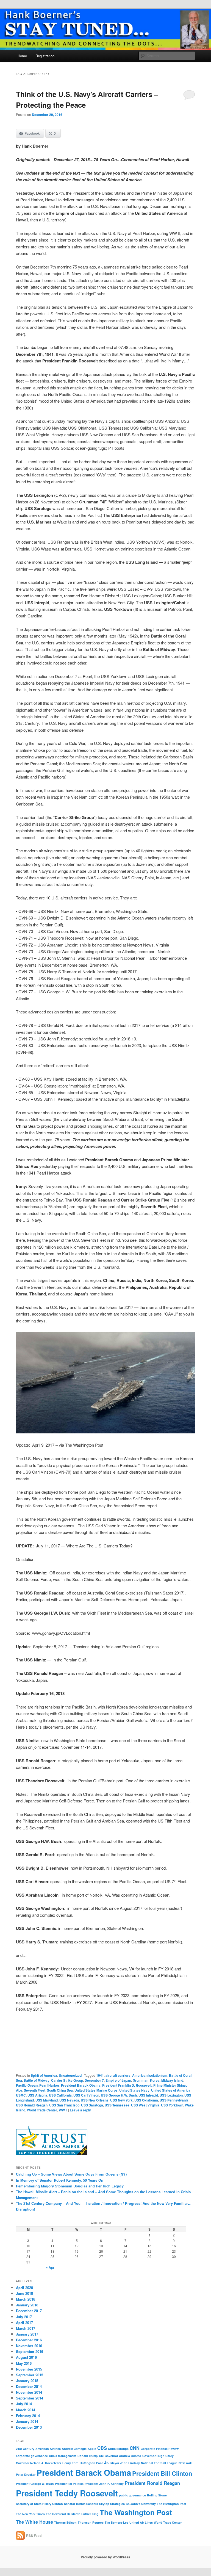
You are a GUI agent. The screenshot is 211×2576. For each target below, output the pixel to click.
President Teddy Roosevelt (67, 2493)
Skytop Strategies (112, 2504)
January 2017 (27, 2334)
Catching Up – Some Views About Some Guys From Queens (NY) (71, 2174)
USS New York (121, 2100)
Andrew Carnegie (74, 2449)
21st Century (25, 2449)
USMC (21, 2095)
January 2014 (27, 2421)
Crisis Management (63, 2456)
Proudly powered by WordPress (105, 2557)
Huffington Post (91, 2463)
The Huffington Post (172, 2504)
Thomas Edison (65, 2522)
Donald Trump (88, 2456)
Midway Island (172, 2080)
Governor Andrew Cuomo (123, 2456)
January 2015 (27, 2381)
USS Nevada (69, 2100)
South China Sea (60, 2090)
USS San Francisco (64, 2105)
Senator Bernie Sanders (81, 2504)
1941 (100, 2075)
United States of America (171, 2090)
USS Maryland (47, 2100)
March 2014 (26, 2410)
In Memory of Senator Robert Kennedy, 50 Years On (60, 2180)
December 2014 (29, 2386)
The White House (34, 2522)
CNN (135, 2448)
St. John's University (141, 2504)
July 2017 (24, 2317)
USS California (60, 2095)
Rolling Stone (157, 2495)
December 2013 (29, 2427)
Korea (155, 2080)
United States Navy (134, 2090)
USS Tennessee (117, 2105)
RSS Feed (34, 2536)
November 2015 (29, 2369)
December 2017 (29, 2311)
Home (22, 56)
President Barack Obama (81, 2085)
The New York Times (30, 2514)
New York (185, 2463)
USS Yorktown (172, 2105)
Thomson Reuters (91, 2522)
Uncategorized (70, 2075)
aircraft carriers (118, 2075)
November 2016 (29, 2346)
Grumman (141, 2080)
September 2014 (30, 2398)
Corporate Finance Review (160, 2449)
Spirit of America (44, 2075)
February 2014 (28, 2416)
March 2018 (26, 2299)
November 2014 (29, 2392)
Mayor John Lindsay (125, 2463)
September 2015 (30, 2375)
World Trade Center (42, 2110)
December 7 (94, 2080)
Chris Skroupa (118, 2449)
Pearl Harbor (49, 2085)
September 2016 (30, 2351)
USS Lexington (171, 2095)
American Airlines (48, 2449)
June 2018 (24, 2293)
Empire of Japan (118, 2080)
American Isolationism (150, 2075)
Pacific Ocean (27, 2085)
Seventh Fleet (35, 2090)
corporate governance (32, 2456)
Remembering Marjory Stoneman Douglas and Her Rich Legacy (70, 2186)
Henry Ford (70, 2463)
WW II (63, 2110)
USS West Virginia (145, 2105)
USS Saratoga (92, 2105)
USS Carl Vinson (86, 2095)
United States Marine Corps (96, 2090)
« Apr (50, 2267)
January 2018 (27, 2305)
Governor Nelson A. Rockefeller (39, 2463)
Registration (45, 56)
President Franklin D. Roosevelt (127, 2085)
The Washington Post (136, 2512)
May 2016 (24, 2363)
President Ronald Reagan (152, 2483)
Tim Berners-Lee (116, 2522)
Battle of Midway (37, 2080)
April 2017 (24, 2323)
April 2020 (24, 2288)
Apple (92, 2449)
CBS (102, 2448)
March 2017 (26, 2328)
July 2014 (24, 2404)
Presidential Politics (69, 2484)
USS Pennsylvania (174, 2100)
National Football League (159, 2463)
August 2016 (26, 2357)
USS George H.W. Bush (119, 2095)
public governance (132, 2495)
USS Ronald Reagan (32, 2105)
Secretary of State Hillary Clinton (39, 2504)
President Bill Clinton (162, 2473)
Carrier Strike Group (67, 2080)
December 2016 (29, 2340)
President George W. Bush (35, 2484)
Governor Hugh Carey (158, 2456)
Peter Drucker (26, 2475)
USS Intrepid (148, 2095)
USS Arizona (37, 2095)
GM (101, 2456)
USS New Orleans (95, 2100)
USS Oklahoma (146, 2100)
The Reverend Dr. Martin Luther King (72, 2514)
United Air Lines (141, 2522)
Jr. (107, 2462)
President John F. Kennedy (104, 2484)
